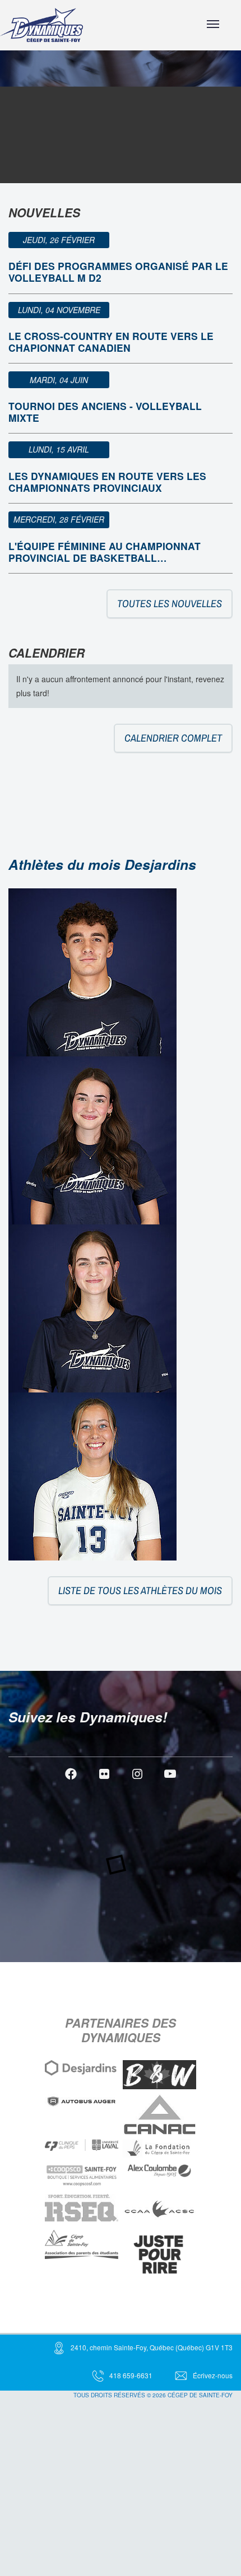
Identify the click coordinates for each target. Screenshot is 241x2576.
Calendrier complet (173, 738)
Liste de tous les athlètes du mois (140, 1590)
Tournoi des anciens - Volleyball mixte (105, 412)
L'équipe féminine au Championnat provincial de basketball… (105, 552)
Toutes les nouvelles (170, 604)
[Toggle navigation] (213, 24)
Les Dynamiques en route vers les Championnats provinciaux (107, 482)
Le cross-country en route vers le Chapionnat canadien (111, 342)
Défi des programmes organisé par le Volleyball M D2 (118, 272)
